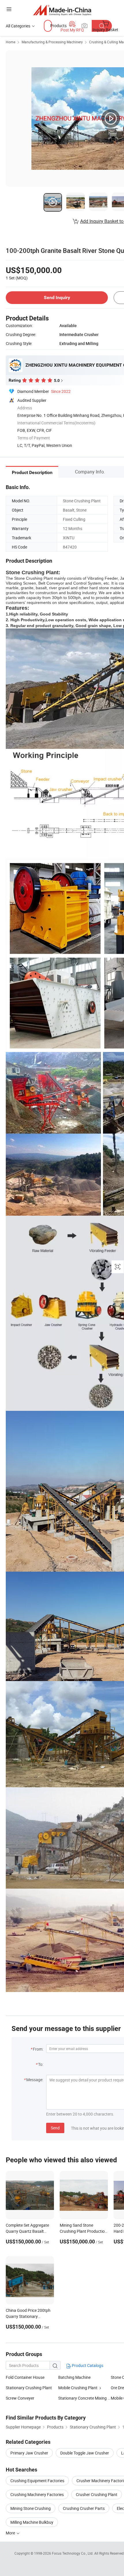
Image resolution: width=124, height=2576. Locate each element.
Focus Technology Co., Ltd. (73, 2553)
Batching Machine (74, 2377)
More (11, 2533)
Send (55, 2128)
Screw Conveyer (20, 2398)
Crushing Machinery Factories (37, 2494)
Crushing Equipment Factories (37, 2481)
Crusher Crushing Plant (97, 2494)
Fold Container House (25, 2377)
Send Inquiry (57, 297)
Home (11, 42)
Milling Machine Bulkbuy (32, 2522)
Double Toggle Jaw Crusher (85, 2453)
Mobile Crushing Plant (78, 2388)
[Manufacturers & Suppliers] (62, 10)
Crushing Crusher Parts (84, 2508)
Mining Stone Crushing (31, 2508)
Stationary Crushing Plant (29, 2388)
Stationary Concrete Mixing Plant (84, 2398)
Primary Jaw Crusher (29, 2453)
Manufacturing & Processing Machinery (52, 42)
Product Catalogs (87, 2365)
